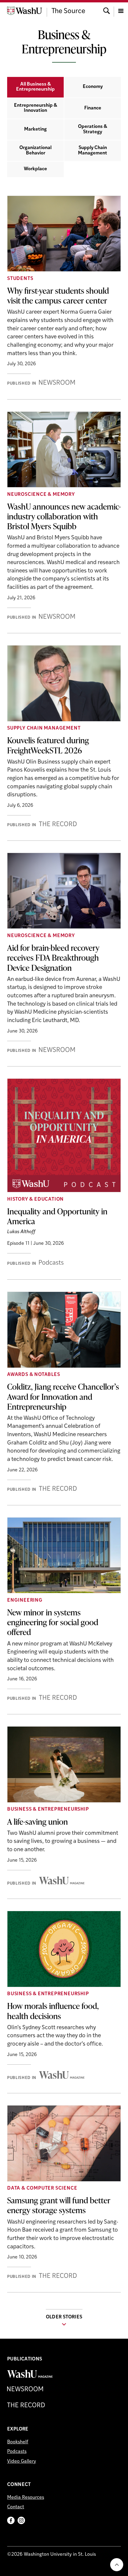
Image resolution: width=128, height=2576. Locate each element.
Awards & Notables (34, 1375)
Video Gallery (22, 2462)
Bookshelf (18, 2442)
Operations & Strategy (93, 129)
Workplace (35, 169)
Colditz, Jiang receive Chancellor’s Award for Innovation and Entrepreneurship (63, 1396)
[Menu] (121, 10)
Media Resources (26, 2498)
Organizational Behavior (35, 151)
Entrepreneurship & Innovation (36, 108)
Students (20, 279)
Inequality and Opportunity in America (57, 1216)
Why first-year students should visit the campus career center (58, 295)
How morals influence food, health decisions (53, 2011)
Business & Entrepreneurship (48, 1809)
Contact (16, 2507)
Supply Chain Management (93, 151)
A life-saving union (38, 1821)
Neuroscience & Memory (41, 495)
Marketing (35, 129)
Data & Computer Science (42, 2188)
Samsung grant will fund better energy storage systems (59, 2205)
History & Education (35, 1199)
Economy (93, 87)
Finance (93, 108)
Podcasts (17, 2452)
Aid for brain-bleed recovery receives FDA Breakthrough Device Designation (53, 957)
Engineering (25, 1600)
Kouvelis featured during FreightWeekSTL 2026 (48, 745)
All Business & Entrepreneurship (35, 87)
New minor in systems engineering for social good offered (53, 1622)
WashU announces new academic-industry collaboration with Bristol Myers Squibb (64, 516)
